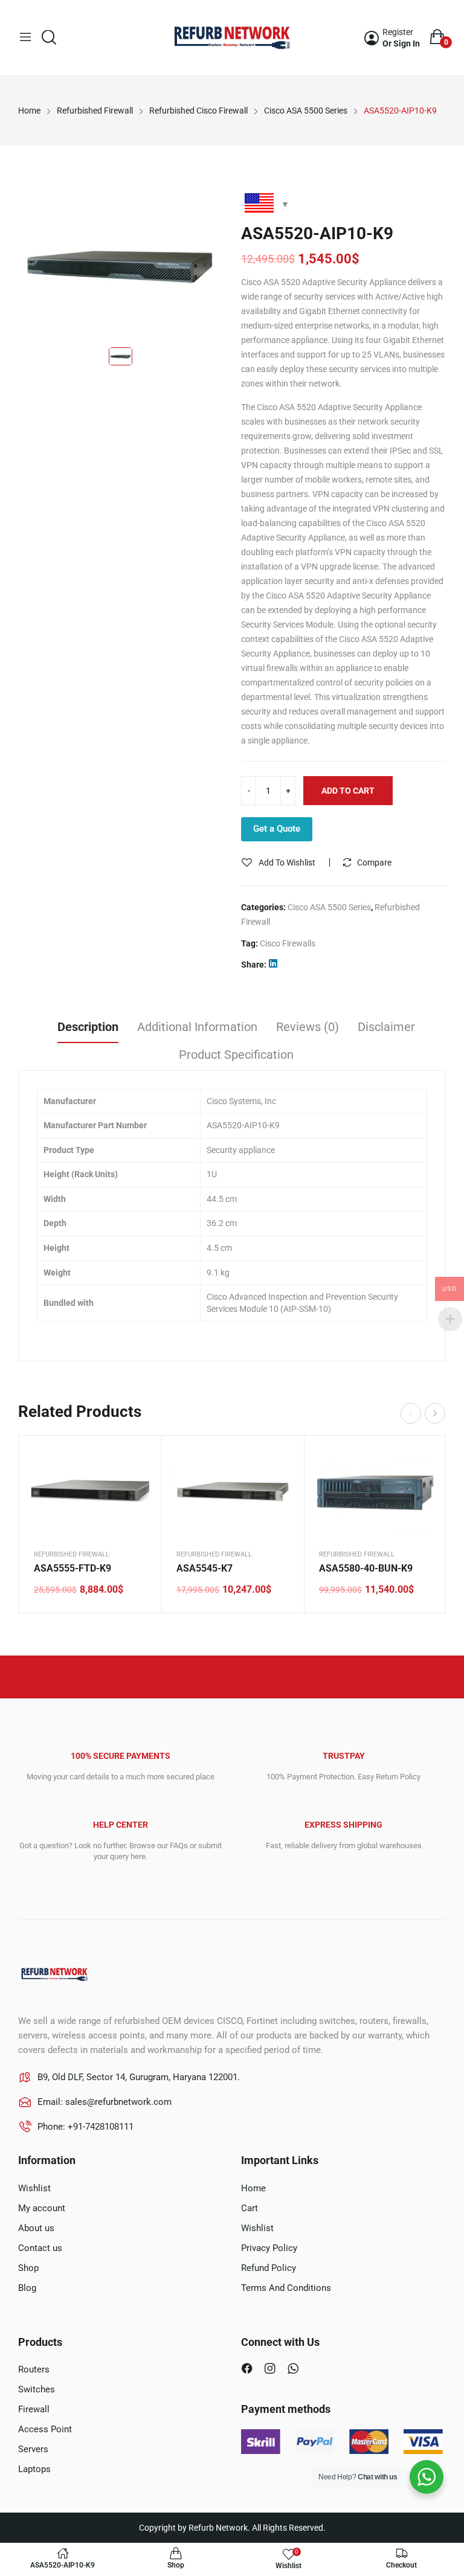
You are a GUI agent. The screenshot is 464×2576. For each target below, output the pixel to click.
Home (253, 2188)
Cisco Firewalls (288, 943)
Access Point (45, 2429)
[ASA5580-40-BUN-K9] (375, 1492)
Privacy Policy (269, 2248)
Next (435, 1413)
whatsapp (295, 2370)
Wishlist (34, 2188)
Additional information (197, 1027)
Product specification (236, 1055)
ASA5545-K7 (205, 1568)
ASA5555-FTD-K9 (72, 1568)
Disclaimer (386, 1027)
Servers (33, 2449)
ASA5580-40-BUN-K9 (366, 1568)
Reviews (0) (308, 1027)
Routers (34, 2369)
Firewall (34, 2409)
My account (42, 2208)
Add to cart (348, 791)
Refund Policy (269, 2268)
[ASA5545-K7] (233, 1492)
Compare (374, 862)
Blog (27, 2288)
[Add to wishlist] (137, 1490)
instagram (272, 2370)
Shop (28, 2268)
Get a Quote (277, 829)
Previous (411, 1413)
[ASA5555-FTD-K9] (90, 1492)
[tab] (88, 1029)
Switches (37, 2389)
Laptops (34, 2469)
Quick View (137, 1460)
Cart (250, 2208)
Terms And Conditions (286, 2288)
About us (36, 2228)
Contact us (40, 2248)
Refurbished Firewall (72, 1554)
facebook (249, 2370)
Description (88, 1027)
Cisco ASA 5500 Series (329, 907)
